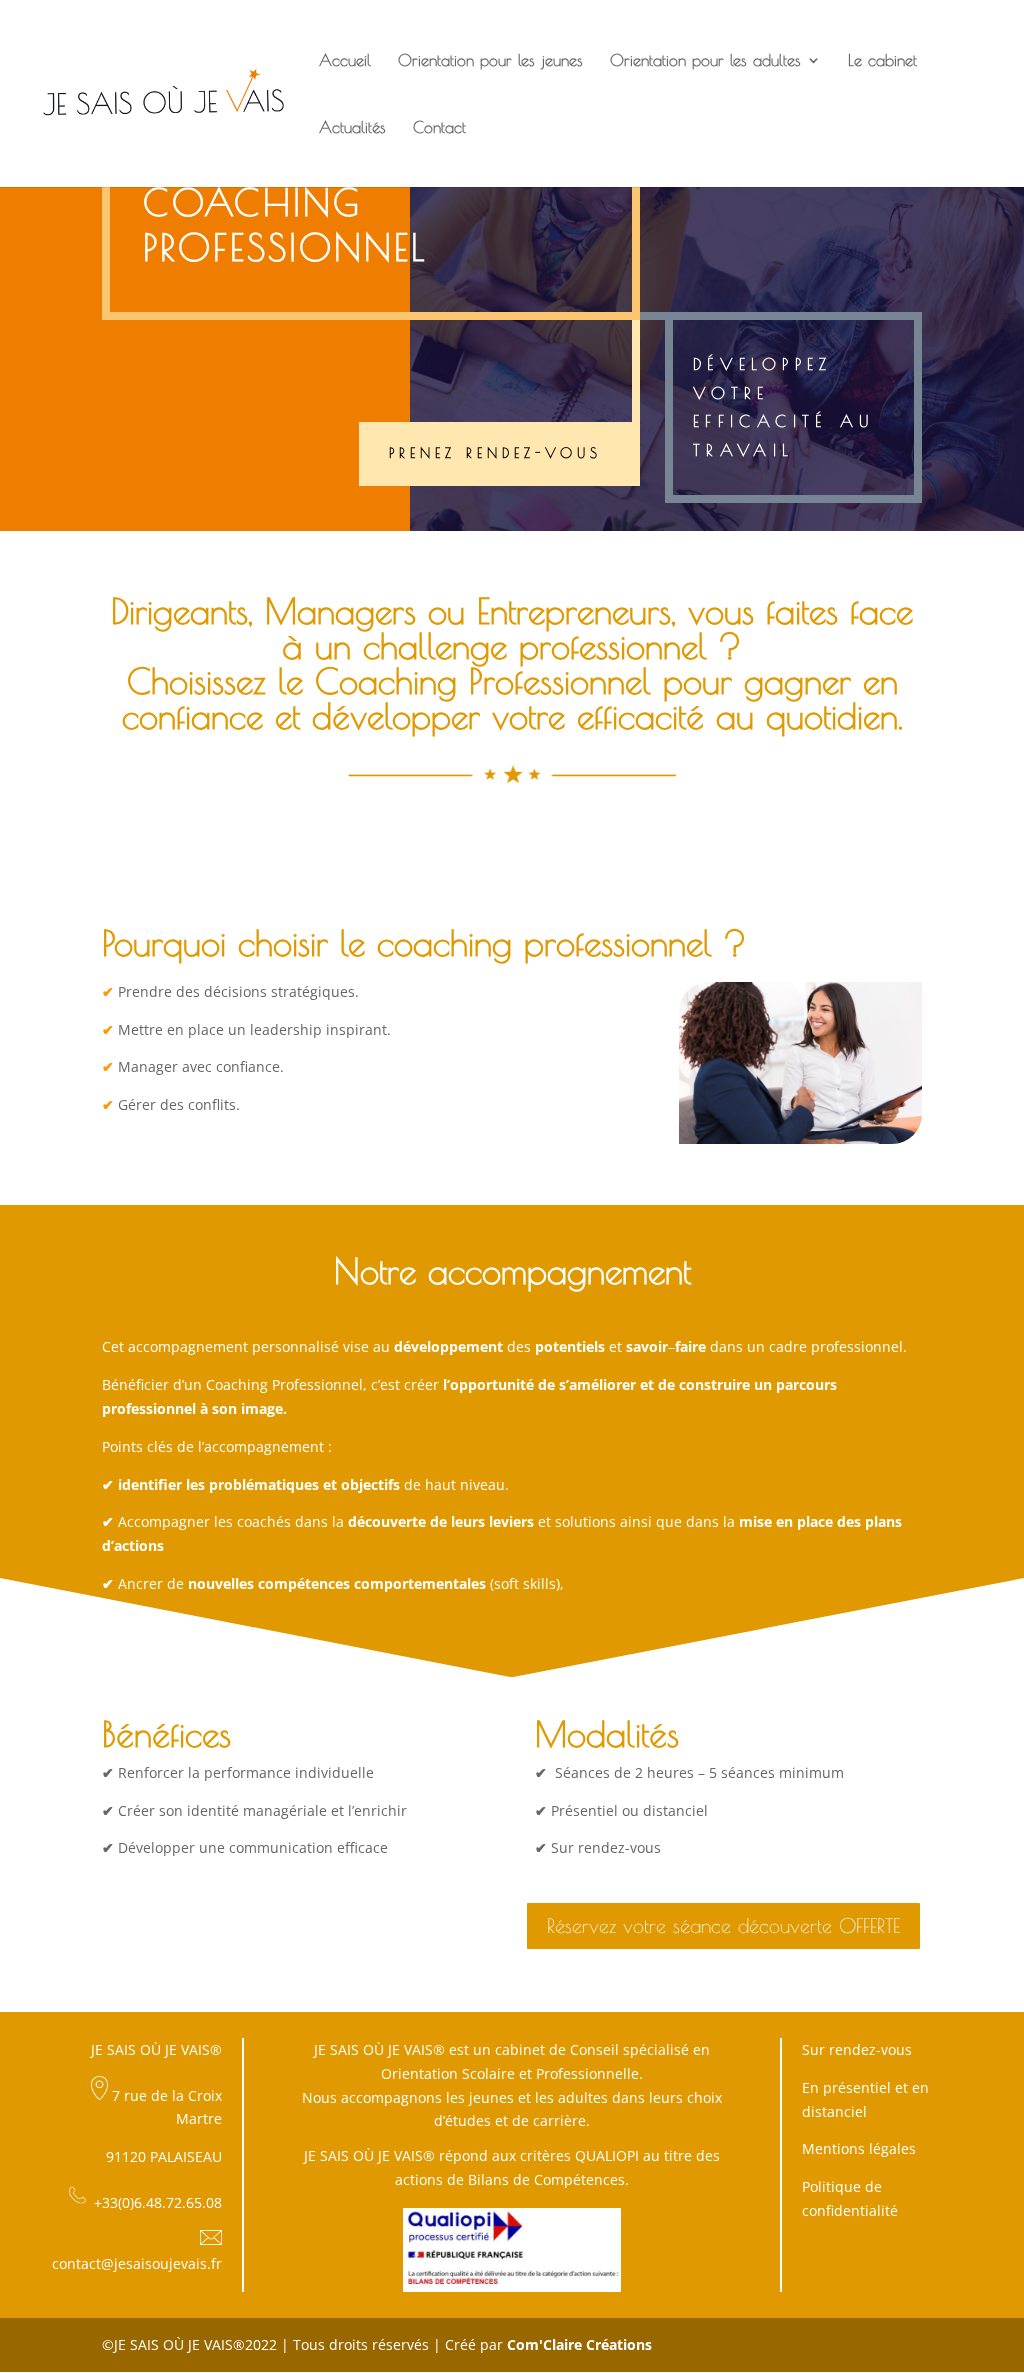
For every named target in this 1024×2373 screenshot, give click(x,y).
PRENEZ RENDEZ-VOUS (495, 453)
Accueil (345, 61)
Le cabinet (882, 61)
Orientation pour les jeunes (490, 61)
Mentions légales (859, 2148)
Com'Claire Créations (579, 2344)
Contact (439, 128)
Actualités (352, 128)
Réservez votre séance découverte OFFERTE (723, 1925)
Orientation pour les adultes (705, 61)
